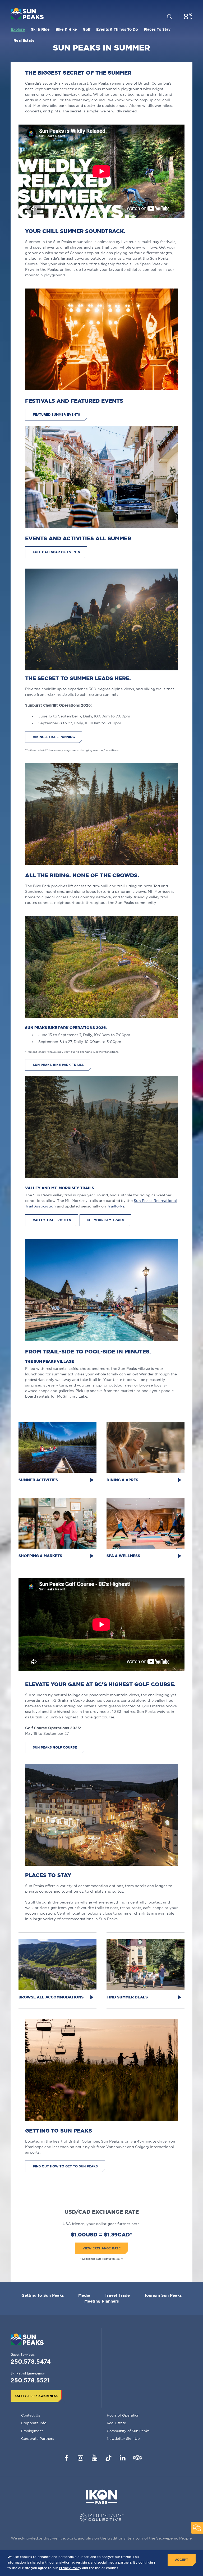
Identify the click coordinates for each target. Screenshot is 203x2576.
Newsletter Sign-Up (123, 2438)
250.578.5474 (31, 2361)
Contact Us (31, 2415)
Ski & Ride (40, 29)
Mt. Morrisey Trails (106, 1220)
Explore (18, 29)
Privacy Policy (70, 2568)
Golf (87, 29)
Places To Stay (157, 29)
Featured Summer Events (56, 415)
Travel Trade (117, 2295)
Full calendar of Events (56, 552)
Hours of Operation (123, 2415)
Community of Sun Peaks (128, 2431)
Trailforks (116, 1206)
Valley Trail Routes (52, 1220)
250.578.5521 (30, 2380)
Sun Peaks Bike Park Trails (58, 1065)
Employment (32, 2431)
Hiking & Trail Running (54, 737)
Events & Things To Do (117, 29)
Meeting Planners (102, 2301)
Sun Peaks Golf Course (55, 1747)
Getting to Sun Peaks (43, 2295)
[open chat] (197, 2528)
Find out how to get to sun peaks (65, 2166)
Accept (182, 2560)
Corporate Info (34, 2423)
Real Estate (24, 40)
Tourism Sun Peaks (163, 2295)
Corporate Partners (38, 2438)
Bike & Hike (66, 29)
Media (84, 2295)
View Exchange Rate (101, 2248)
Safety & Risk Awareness (36, 2396)
